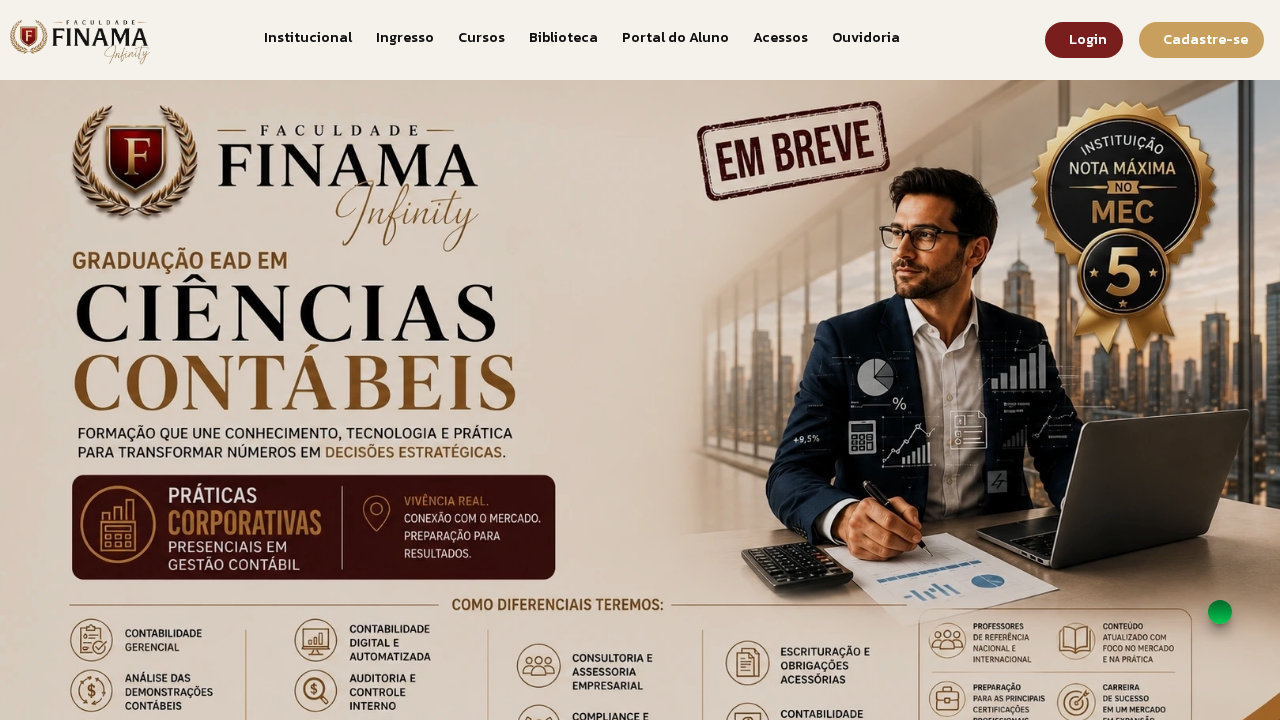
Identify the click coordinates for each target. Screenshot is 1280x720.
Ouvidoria (866, 38)
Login (1088, 39)
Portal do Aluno (675, 38)
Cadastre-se (1205, 39)
